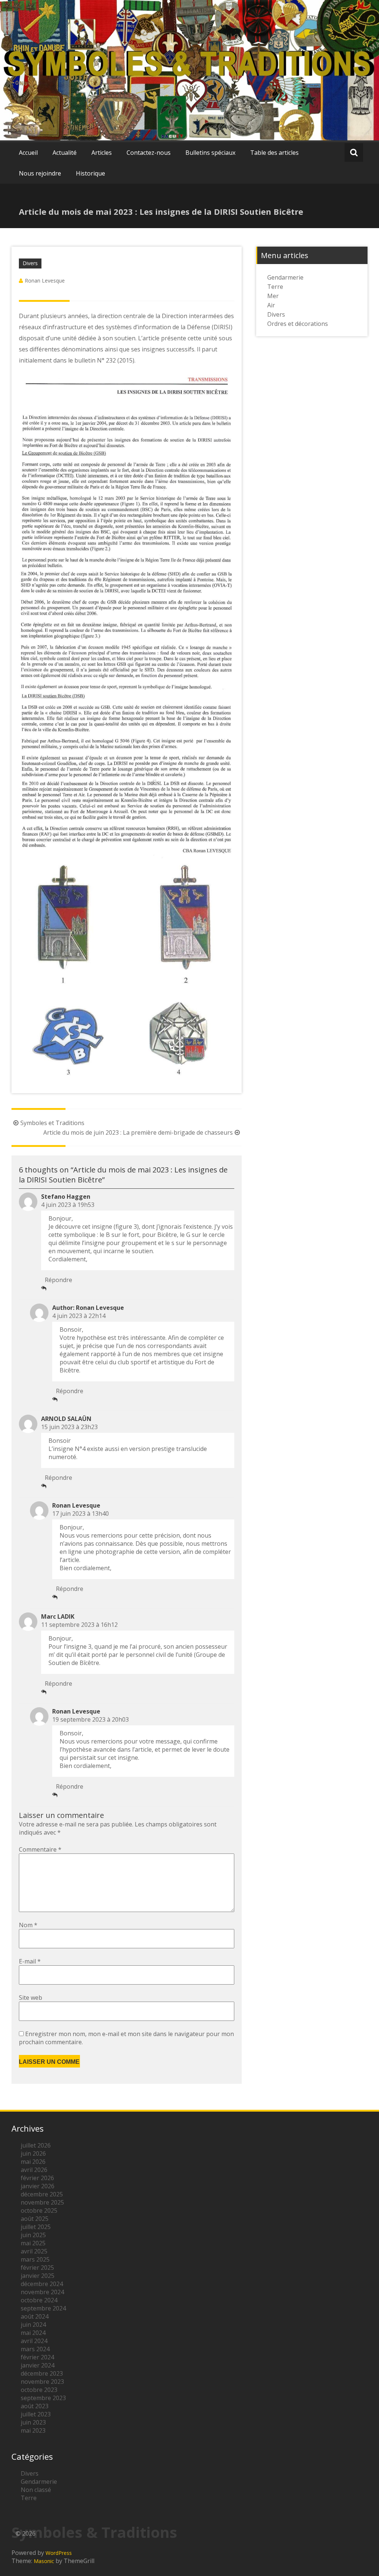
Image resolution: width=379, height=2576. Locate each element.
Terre (275, 287)
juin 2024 (33, 2325)
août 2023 (35, 2406)
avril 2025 (34, 2251)
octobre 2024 (39, 2300)
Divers (30, 263)
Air (271, 305)
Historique (90, 173)
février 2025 (37, 2268)
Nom (28, 1925)
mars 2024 (35, 2349)
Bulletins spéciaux (210, 153)
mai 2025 (33, 2243)
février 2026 (37, 2178)
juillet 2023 (36, 2414)
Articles (102, 153)
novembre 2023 (42, 2382)
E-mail (30, 1961)
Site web (31, 1998)
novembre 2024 (42, 2292)
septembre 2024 (43, 2308)
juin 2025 (33, 2235)
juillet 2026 (36, 2145)
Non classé (36, 2490)
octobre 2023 (39, 2390)
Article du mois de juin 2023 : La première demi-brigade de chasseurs (138, 1132)
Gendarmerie (285, 277)
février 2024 (37, 2357)
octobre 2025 (39, 2210)
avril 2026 (34, 2170)
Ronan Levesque (45, 281)
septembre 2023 (43, 2398)
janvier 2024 (38, 2365)
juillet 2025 (36, 2227)
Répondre (58, 1280)
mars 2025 (35, 2259)
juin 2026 (33, 2153)
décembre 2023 (42, 2373)
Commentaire (40, 1849)
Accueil (28, 153)
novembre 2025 (42, 2202)
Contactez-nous (149, 153)
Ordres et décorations (298, 324)
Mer (273, 296)
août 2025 (35, 2219)
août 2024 (35, 2316)
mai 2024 (33, 2333)
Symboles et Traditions (52, 1123)
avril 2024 (34, 2341)
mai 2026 (33, 2162)
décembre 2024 (42, 2284)
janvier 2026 (38, 2186)
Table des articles (274, 153)
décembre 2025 (42, 2194)
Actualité (65, 153)
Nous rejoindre (40, 173)
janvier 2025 (38, 2276)
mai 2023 (33, 2430)
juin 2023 (33, 2422)
